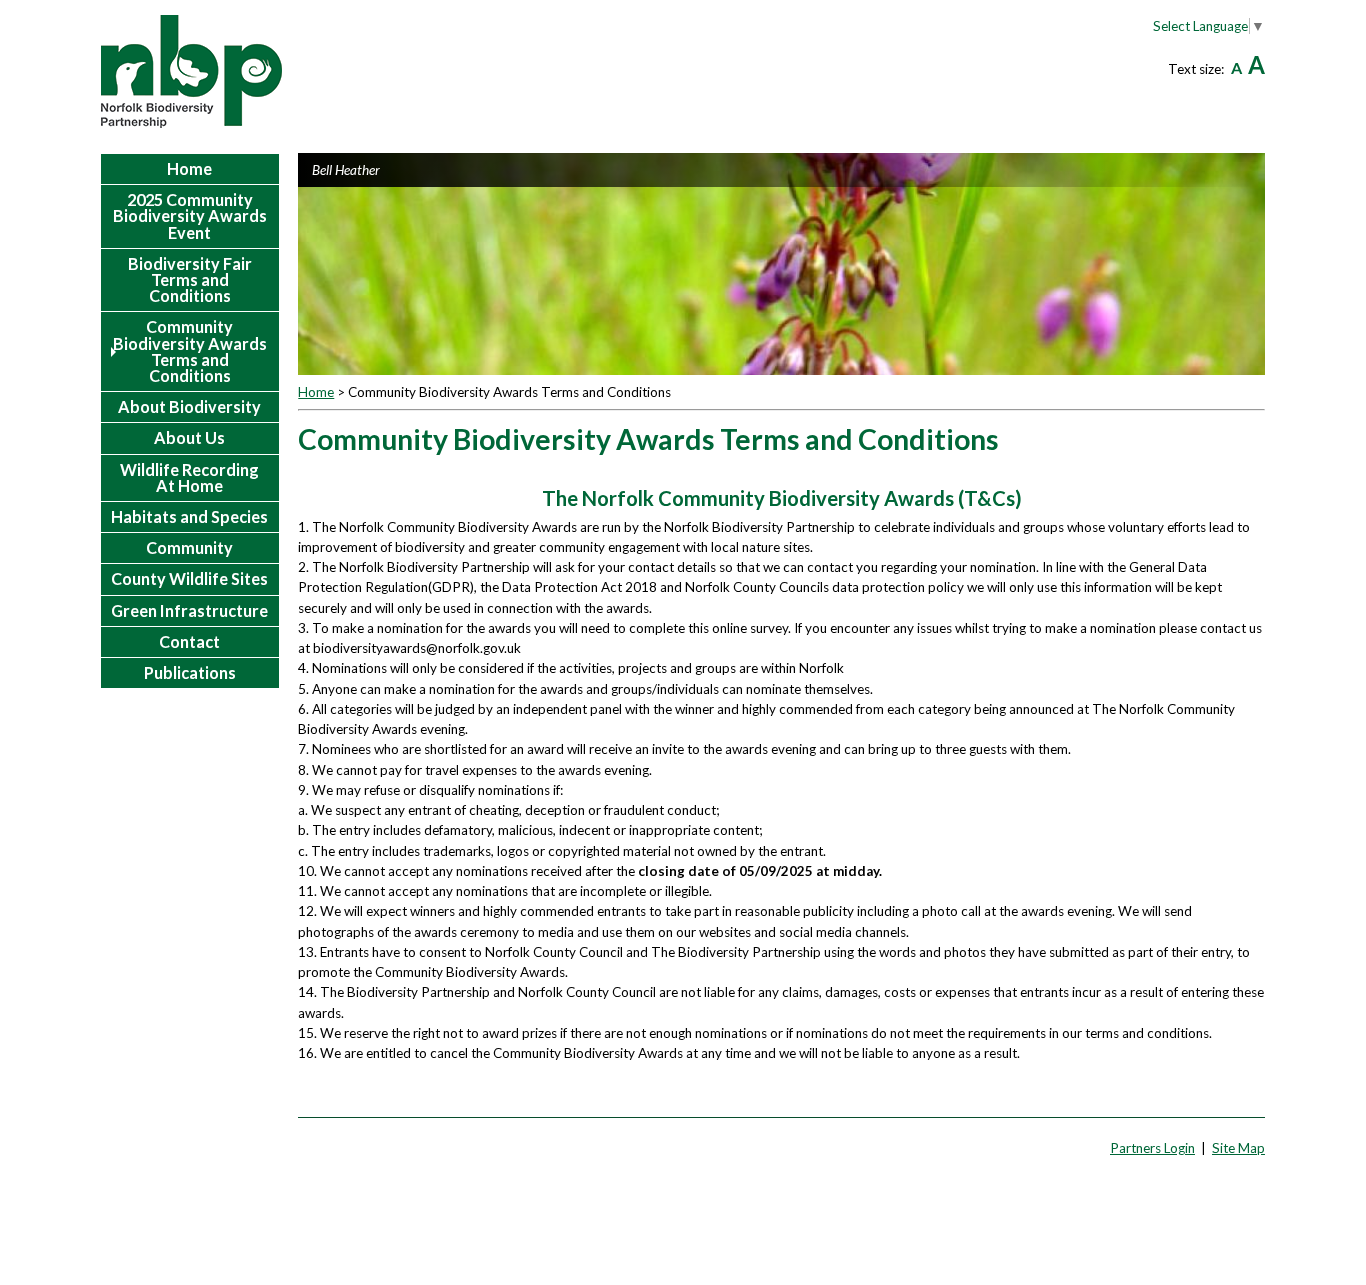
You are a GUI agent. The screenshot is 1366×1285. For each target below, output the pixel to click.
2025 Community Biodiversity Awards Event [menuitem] (190, 215)
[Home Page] (191, 71)
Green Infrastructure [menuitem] (189, 610)
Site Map (1238, 1148)
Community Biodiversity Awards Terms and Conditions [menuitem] (190, 351)
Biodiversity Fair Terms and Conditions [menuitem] (190, 279)
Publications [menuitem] (190, 672)
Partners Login (1152, 1148)
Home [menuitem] (189, 168)
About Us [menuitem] (189, 437)
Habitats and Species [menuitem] (189, 516)
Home (316, 392)
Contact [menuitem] (189, 641)
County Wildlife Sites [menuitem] (189, 578)
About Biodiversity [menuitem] (189, 406)
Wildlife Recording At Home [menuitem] (189, 477)
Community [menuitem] (189, 547)
